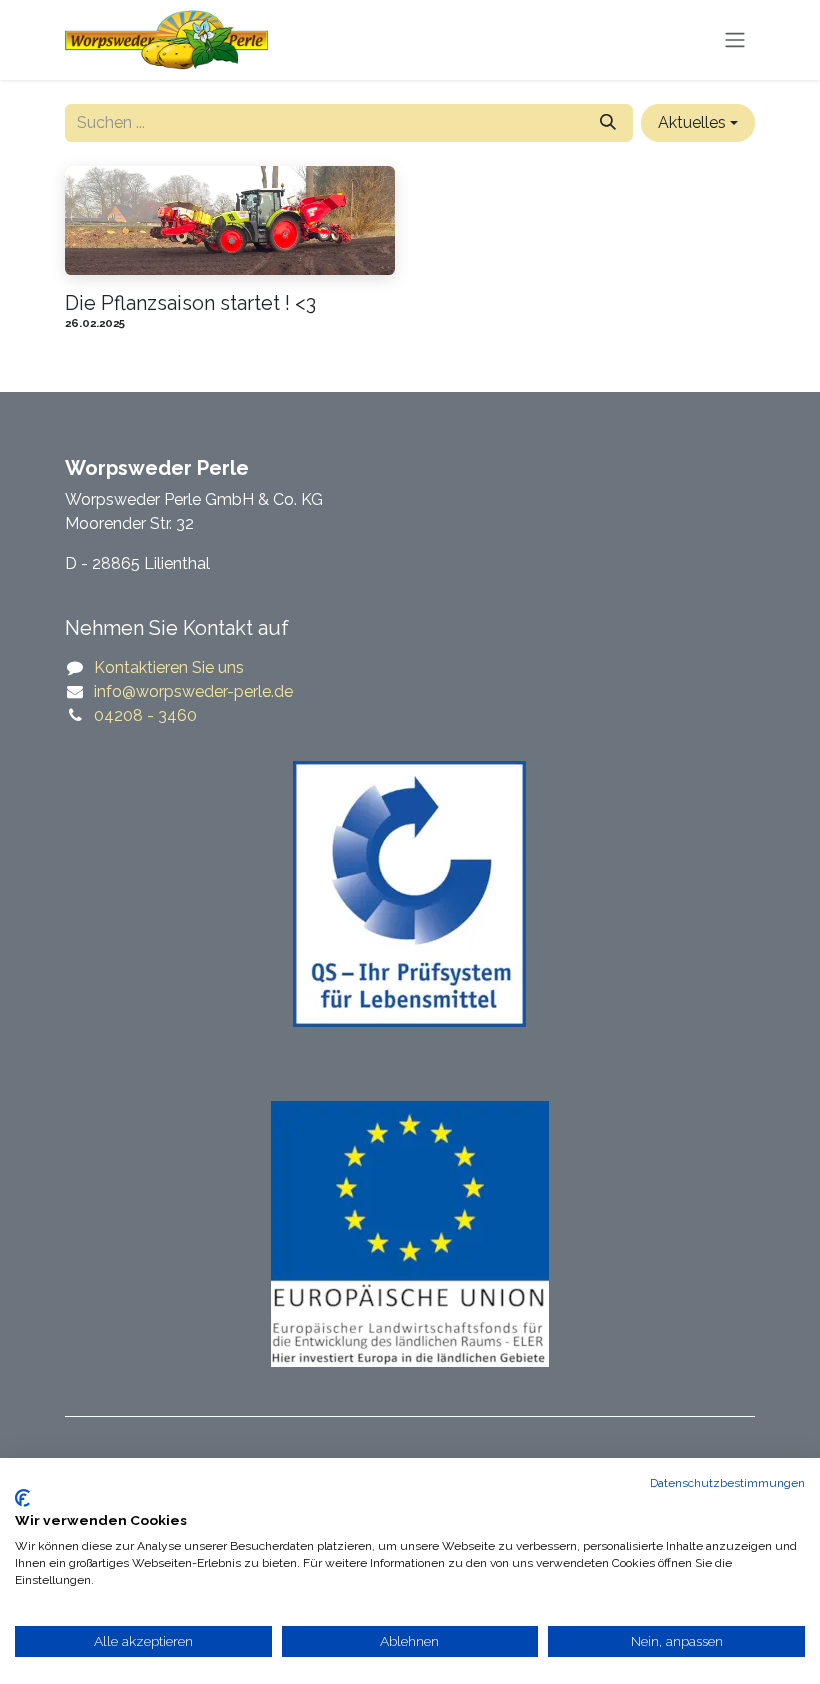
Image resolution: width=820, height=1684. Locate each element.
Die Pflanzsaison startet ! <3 (190, 303)
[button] (698, 123)
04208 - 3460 (145, 715)
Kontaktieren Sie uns (169, 667)
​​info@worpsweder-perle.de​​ (193, 691)
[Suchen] (608, 123)
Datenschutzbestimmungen (727, 1483)
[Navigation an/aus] (735, 40)
